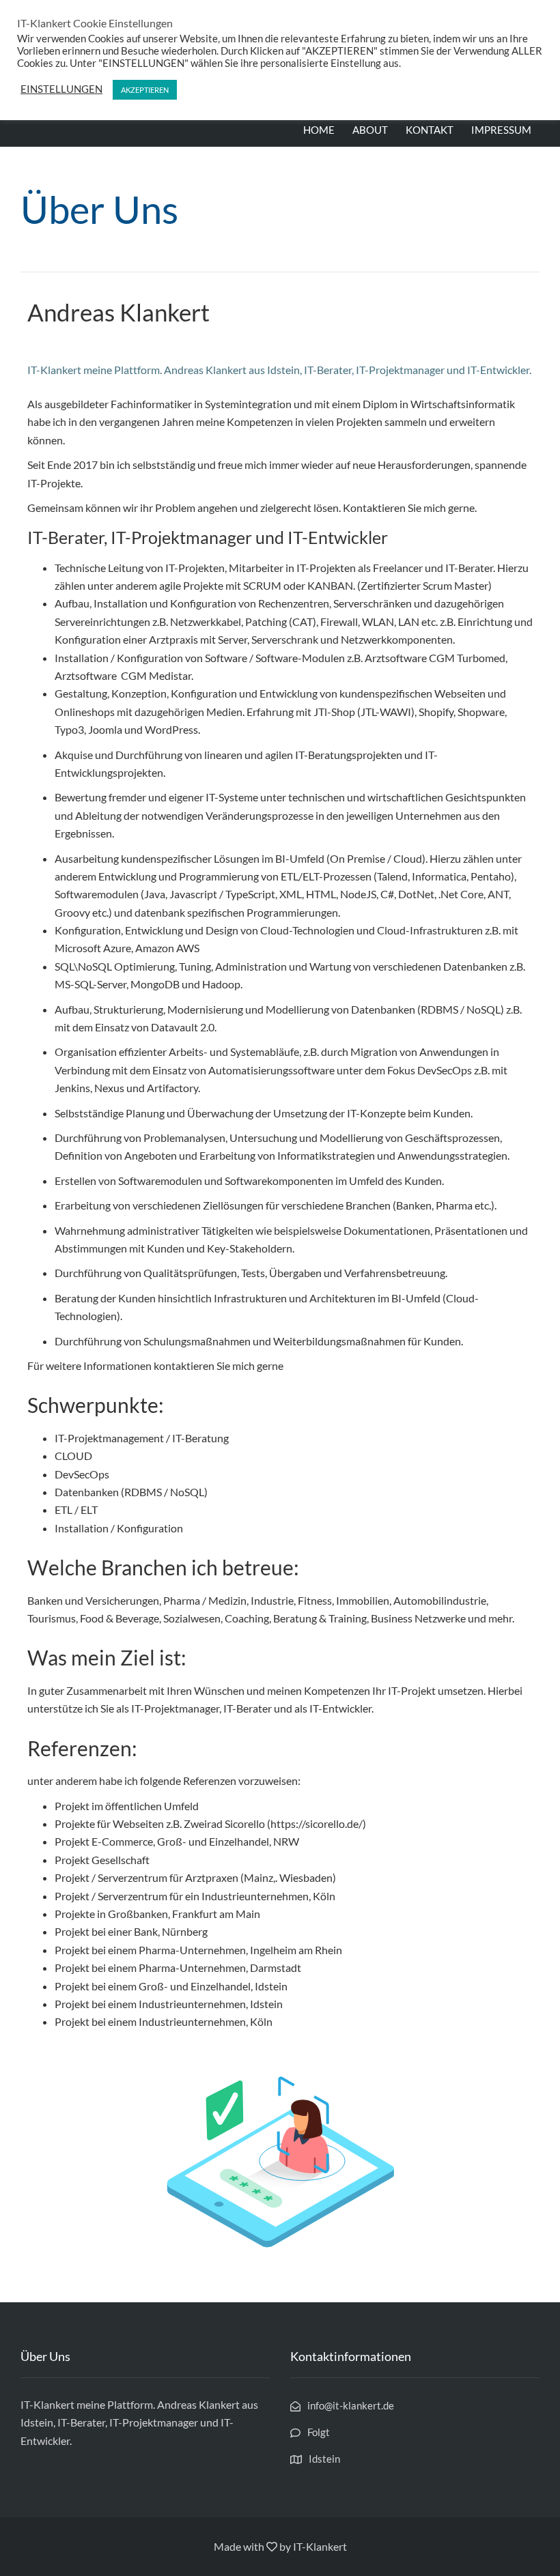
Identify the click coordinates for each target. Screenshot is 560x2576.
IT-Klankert (320, 2546)
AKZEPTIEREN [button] (145, 90)
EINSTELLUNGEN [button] (61, 89)
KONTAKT (430, 130)
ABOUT (370, 130)
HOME (319, 130)
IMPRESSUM (501, 130)
